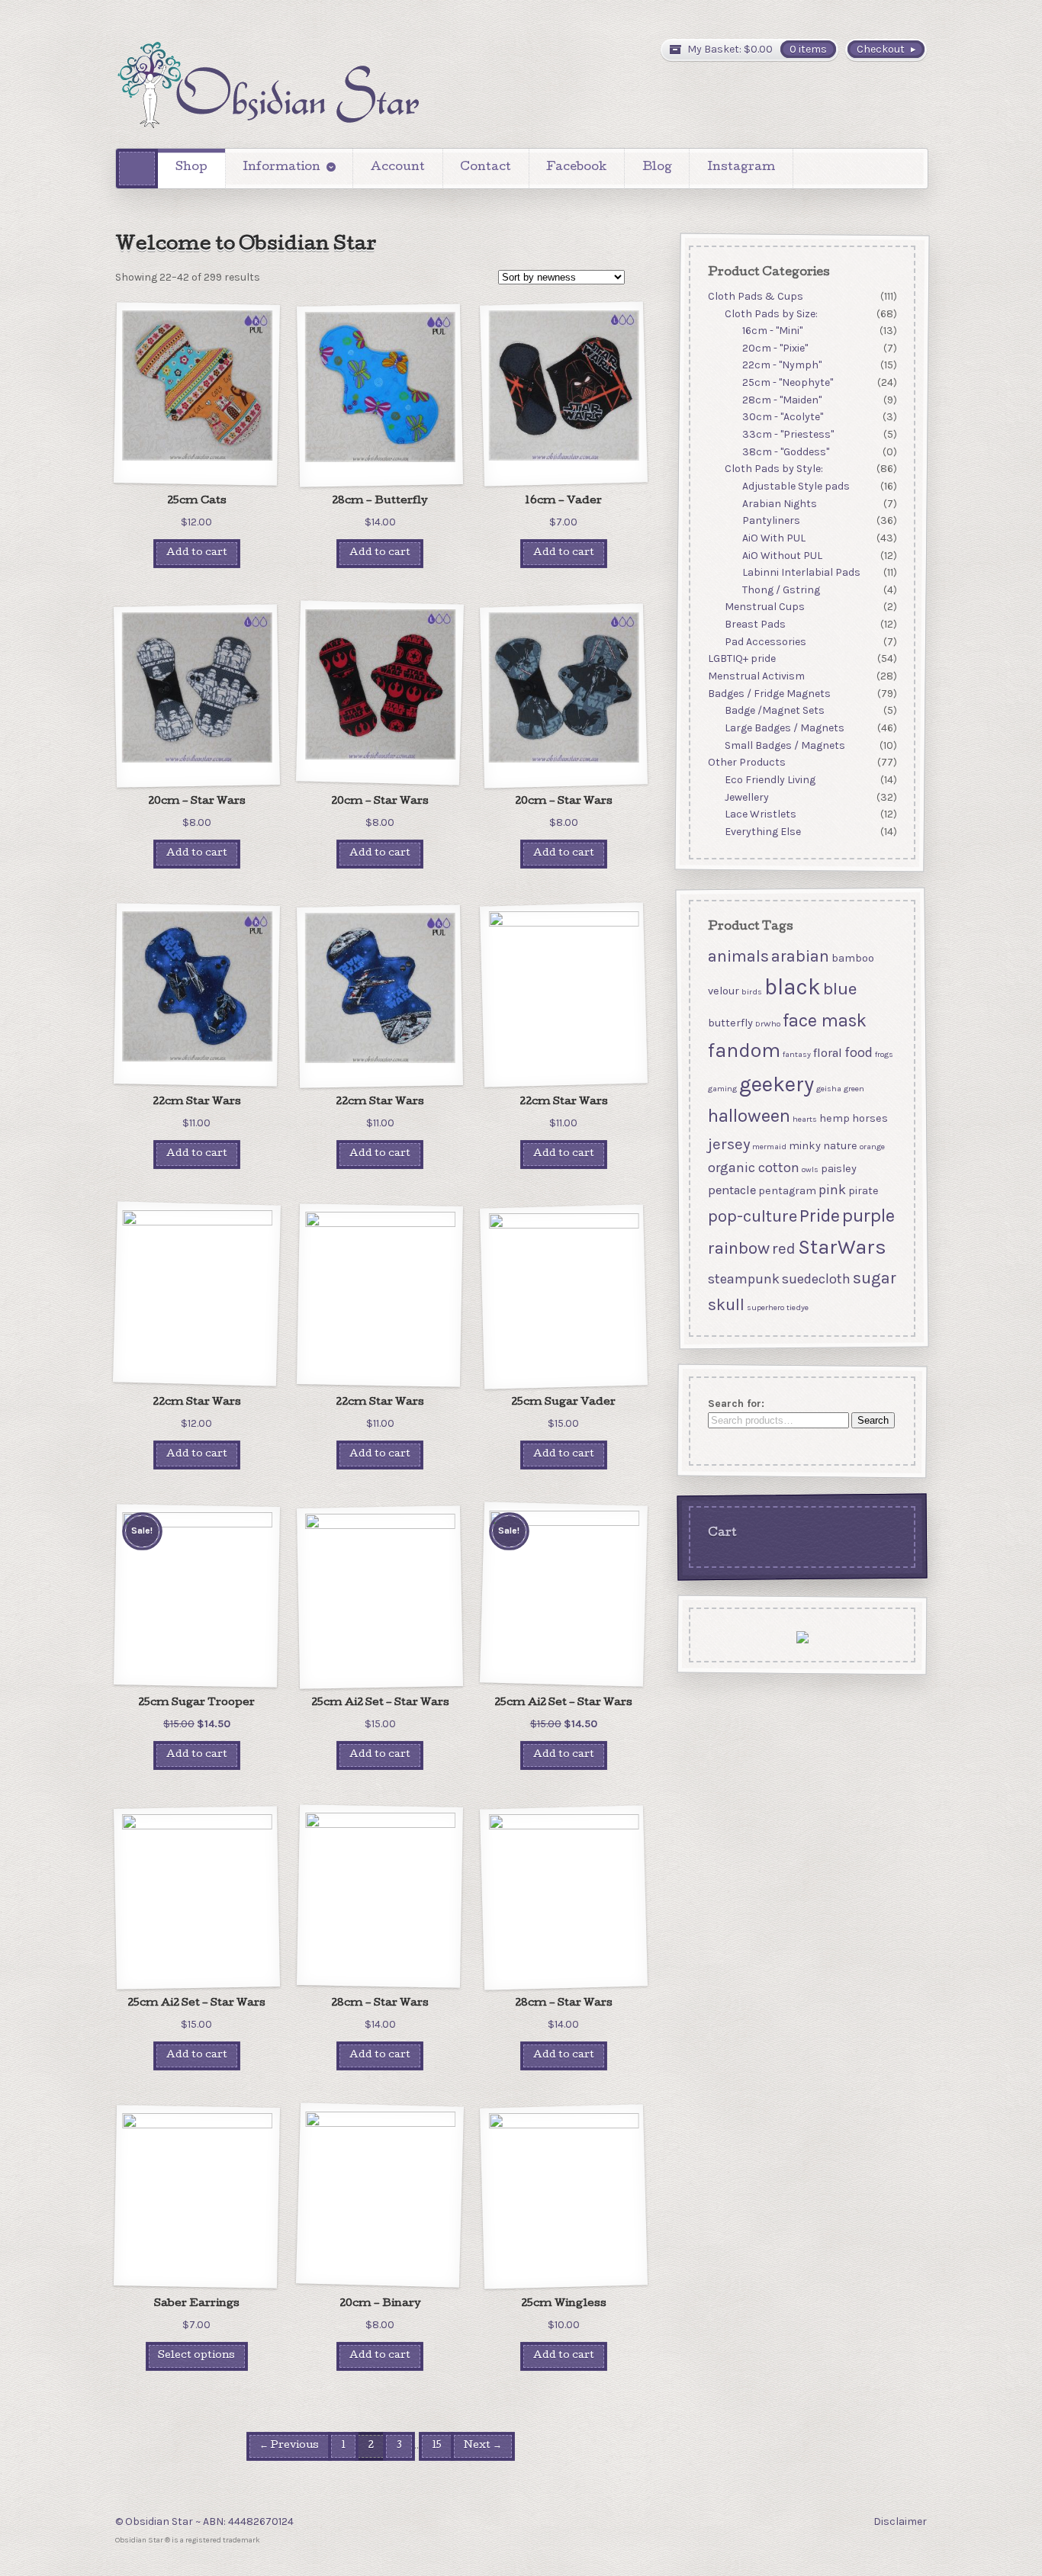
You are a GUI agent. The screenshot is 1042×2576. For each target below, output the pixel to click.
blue (839, 989)
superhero (765, 1307)
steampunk (743, 1278)
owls (809, 1169)
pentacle (731, 1190)
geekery (776, 1084)
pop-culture (752, 1216)
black (792, 987)
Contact (486, 168)
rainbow (738, 1248)
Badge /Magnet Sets (775, 711)
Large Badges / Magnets (785, 728)
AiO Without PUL (782, 556)
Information (281, 168)
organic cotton (753, 1168)
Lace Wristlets (761, 814)
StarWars (841, 1247)
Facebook (576, 168)
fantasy (796, 1054)
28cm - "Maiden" (782, 400)
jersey (728, 1144)
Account (398, 168)
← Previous (289, 2446)
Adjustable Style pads (796, 486)
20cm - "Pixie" (775, 348)
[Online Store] (268, 85)
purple (868, 1216)
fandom (743, 1050)
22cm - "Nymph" (782, 366)
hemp (834, 1118)
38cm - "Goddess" (786, 452)
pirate (863, 1191)
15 (437, 2446)
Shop (191, 168)
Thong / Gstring (781, 590)
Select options (196, 2356)
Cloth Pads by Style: (774, 469)
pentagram (786, 1191)
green (853, 1089)
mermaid (769, 1147)
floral (827, 1053)
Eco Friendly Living (770, 780)
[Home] (137, 168)
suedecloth (815, 1278)
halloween (748, 1116)
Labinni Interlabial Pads (801, 572)
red (783, 1248)
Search (872, 1421)
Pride (819, 1216)
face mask (824, 1020)
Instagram (741, 168)
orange (872, 1147)
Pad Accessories (765, 642)
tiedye (797, 1307)
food (858, 1052)
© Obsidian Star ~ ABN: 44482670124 (204, 2521)
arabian (799, 956)
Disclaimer (900, 2521)
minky (804, 1146)
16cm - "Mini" (772, 331)
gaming (722, 1089)
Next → (483, 2446)
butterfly (730, 1023)
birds (751, 992)
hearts (804, 1119)
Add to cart (197, 553)
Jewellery (747, 797)
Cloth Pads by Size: (771, 314)
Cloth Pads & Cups (755, 296)
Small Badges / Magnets (785, 745)
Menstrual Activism (756, 676)
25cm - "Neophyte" (788, 382)
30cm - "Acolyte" (783, 418)
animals (738, 956)
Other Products (746, 762)
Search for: (735, 1404)
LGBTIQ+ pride (741, 659)
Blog (657, 168)
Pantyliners (771, 520)
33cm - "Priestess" (788, 434)
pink (831, 1190)
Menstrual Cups (765, 607)
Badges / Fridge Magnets (769, 694)
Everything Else (763, 832)
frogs (883, 1054)
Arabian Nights (780, 504)
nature (839, 1146)
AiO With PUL (774, 538)
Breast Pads (755, 624)
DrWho (767, 1024)
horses (869, 1118)
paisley (838, 1169)
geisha (828, 1089)
